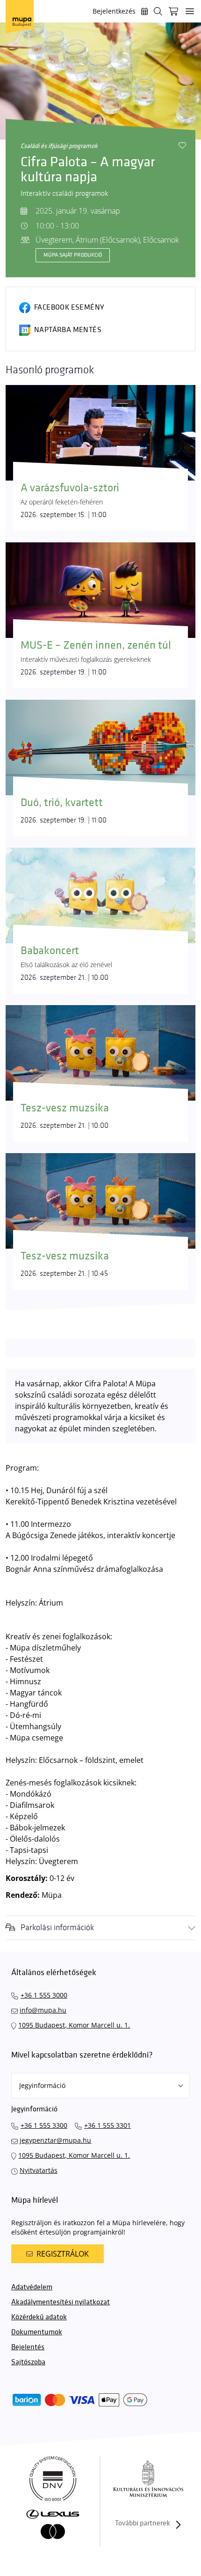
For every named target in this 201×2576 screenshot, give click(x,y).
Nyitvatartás (39, 2170)
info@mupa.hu (43, 2010)
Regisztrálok (63, 2254)
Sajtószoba (28, 2362)
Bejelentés (28, 2347)
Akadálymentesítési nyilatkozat (61, 2302)
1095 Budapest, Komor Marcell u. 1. (74, 2025)
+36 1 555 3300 (44, 2125)
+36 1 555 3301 (108, 2125)
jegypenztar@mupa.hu (55, 2140)
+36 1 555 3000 (44, 1995)
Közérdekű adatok (39, 2317)
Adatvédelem (32, 2287)
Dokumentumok (37, 2332)
